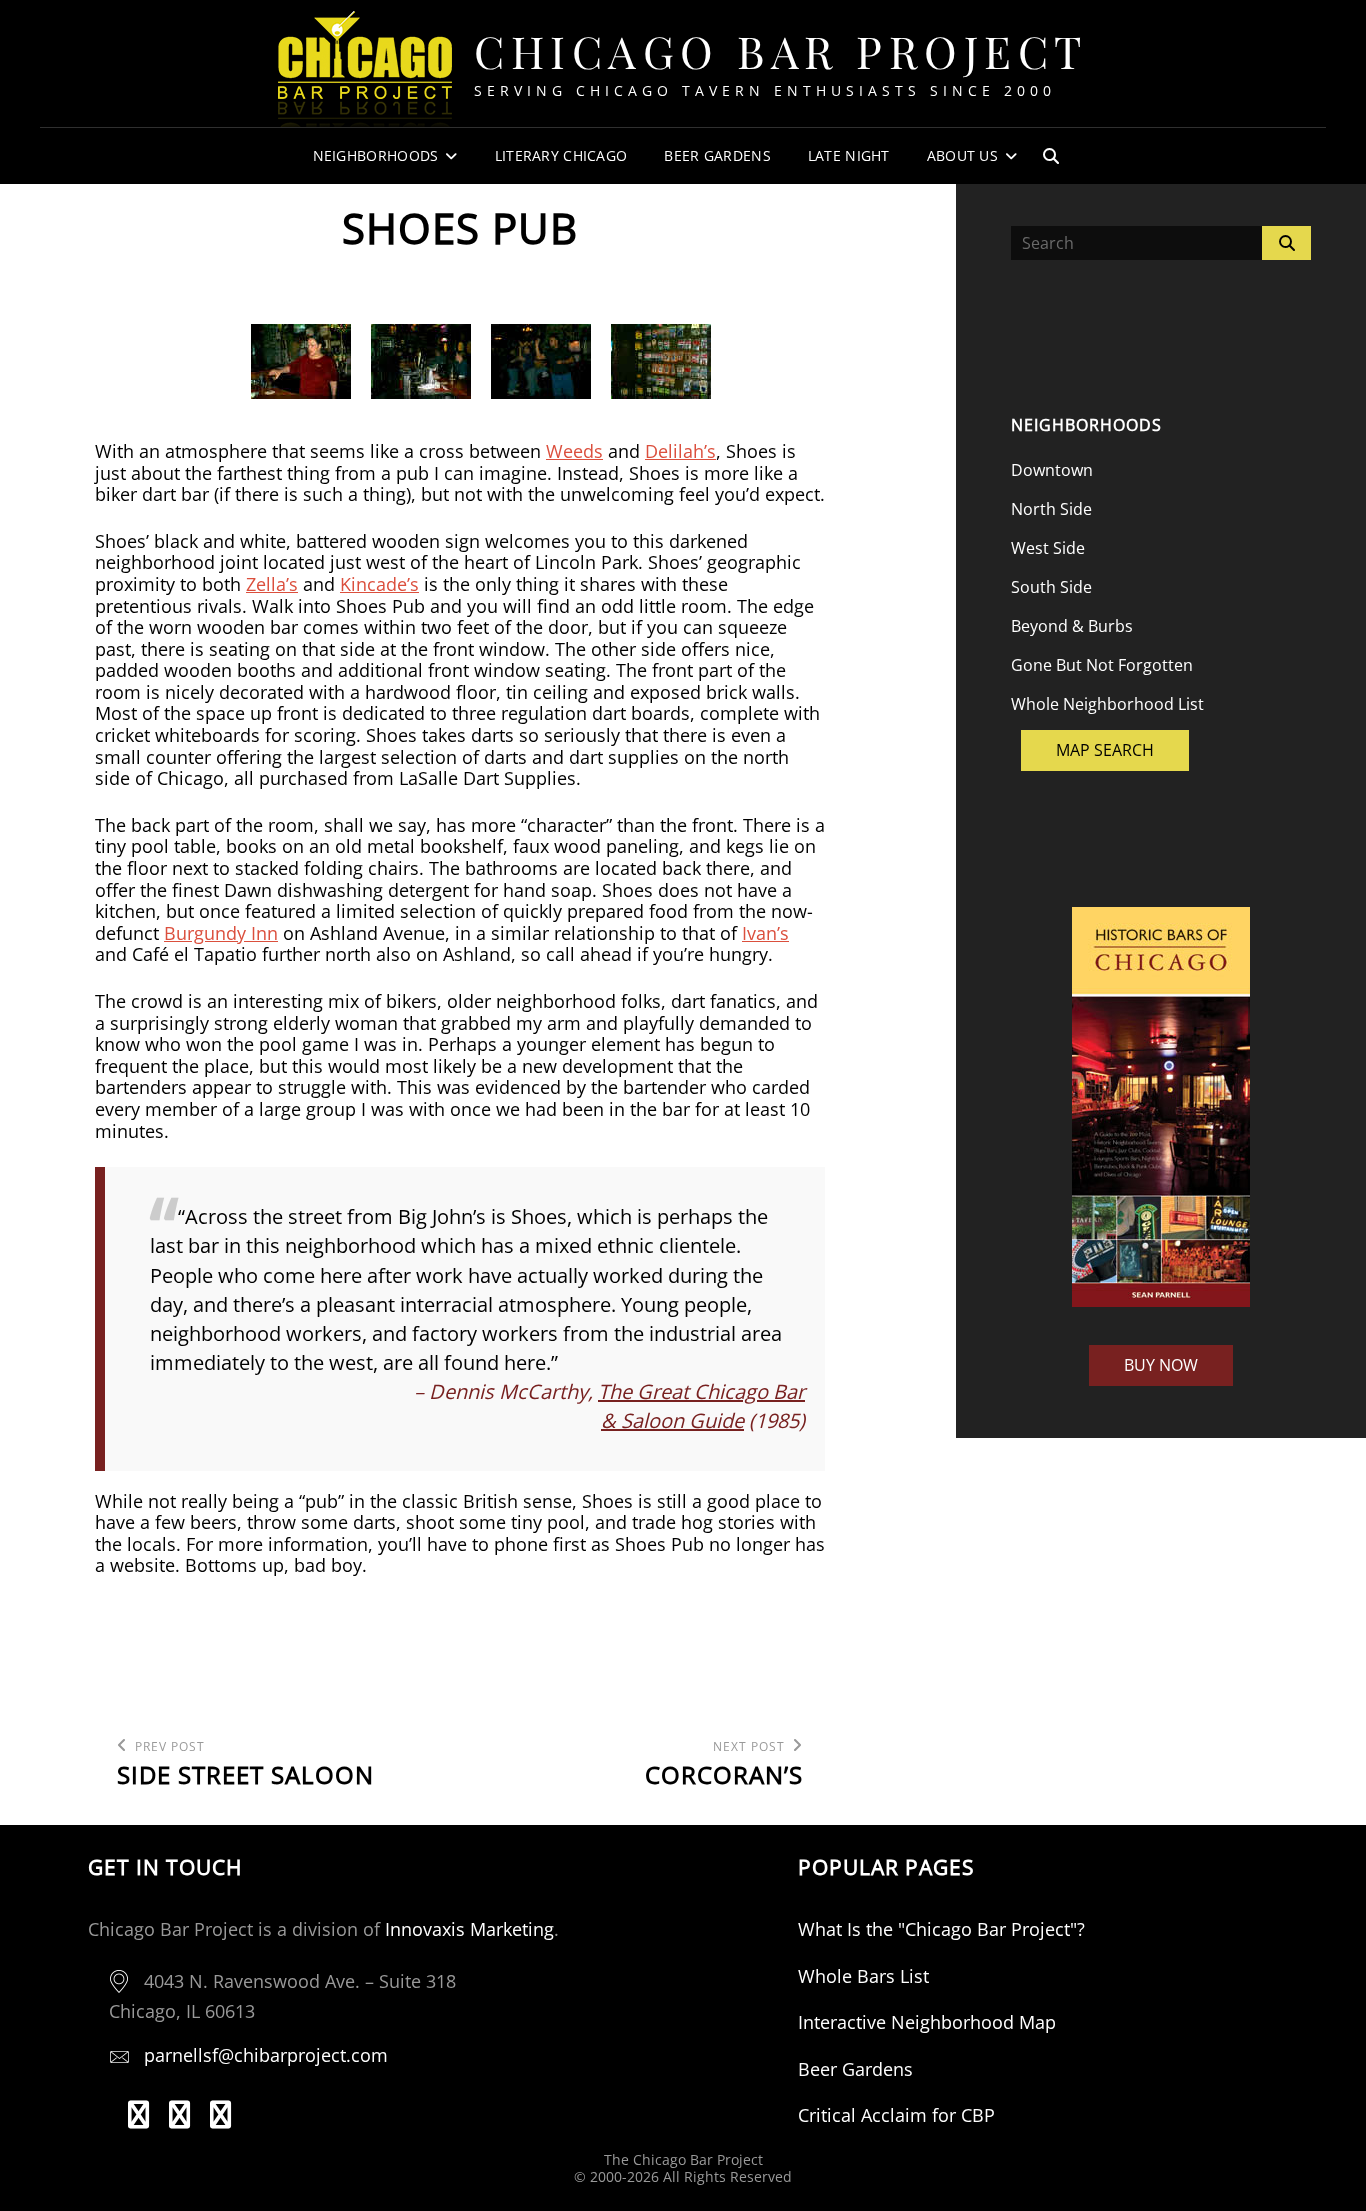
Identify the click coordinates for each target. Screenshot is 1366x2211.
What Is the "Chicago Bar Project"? (941, 1929)
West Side (1048, 548)
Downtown (1052, 470)
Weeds (574, 451)
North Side (1051, 509)
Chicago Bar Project (781, 50)
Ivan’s (765, 933)
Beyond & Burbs (1072, 626)
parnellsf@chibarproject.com (266, 2055)
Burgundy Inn (221, 933)
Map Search (1105, 750)
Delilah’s (680, 451)
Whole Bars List (863, 1976)
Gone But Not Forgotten (1102, 665)
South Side (1051, 587)
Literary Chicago (561, 155)
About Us (962, 155)
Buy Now (1161, 1365)
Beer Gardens (717, 155)
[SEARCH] (1051, 156)
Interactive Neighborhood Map (927, 2022)
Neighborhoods (376, 155)
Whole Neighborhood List (1107, 704)
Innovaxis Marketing (469, 1929)
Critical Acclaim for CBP (896, 2115)
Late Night (849, 155)
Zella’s (272, 584)
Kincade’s (379, 584)
